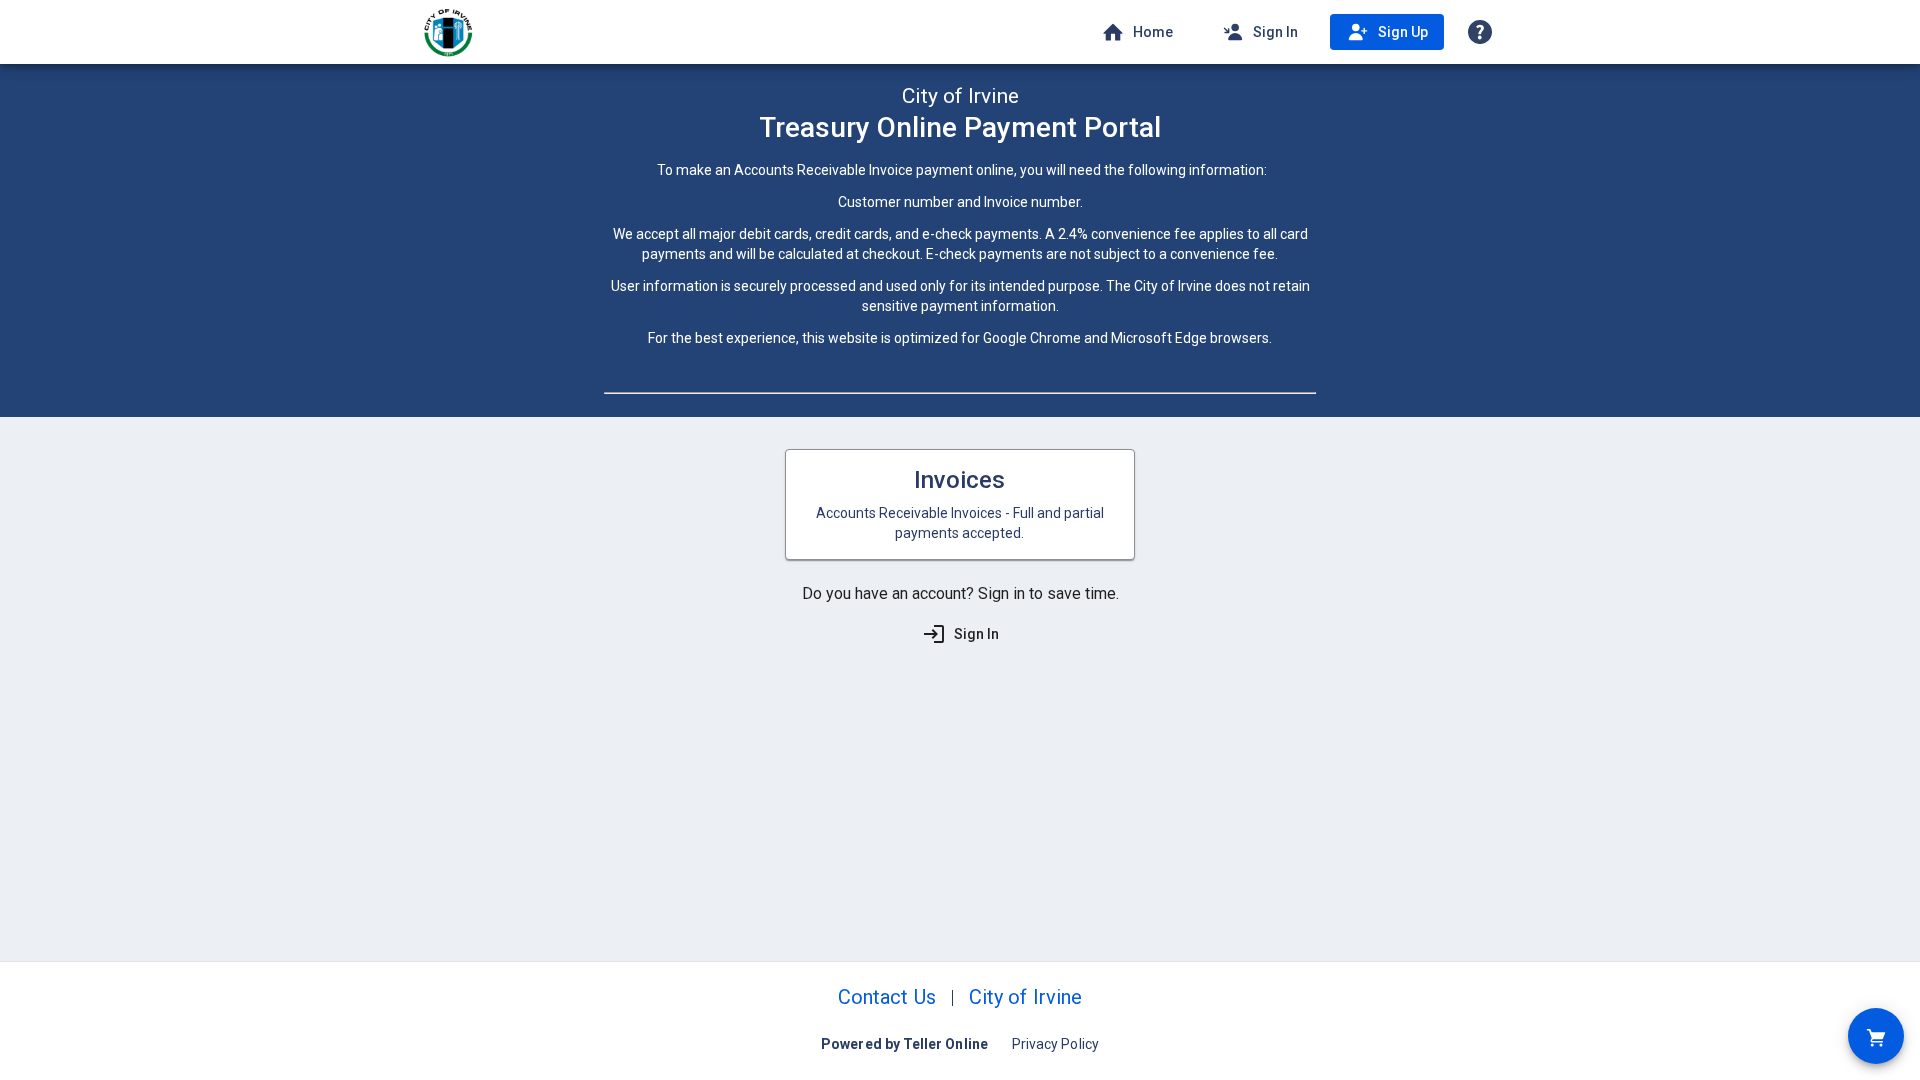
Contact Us (887, 997)
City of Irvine (1025, 997)
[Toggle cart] (1876, 1036)
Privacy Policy (1055, 1044)
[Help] (1480, 32)
